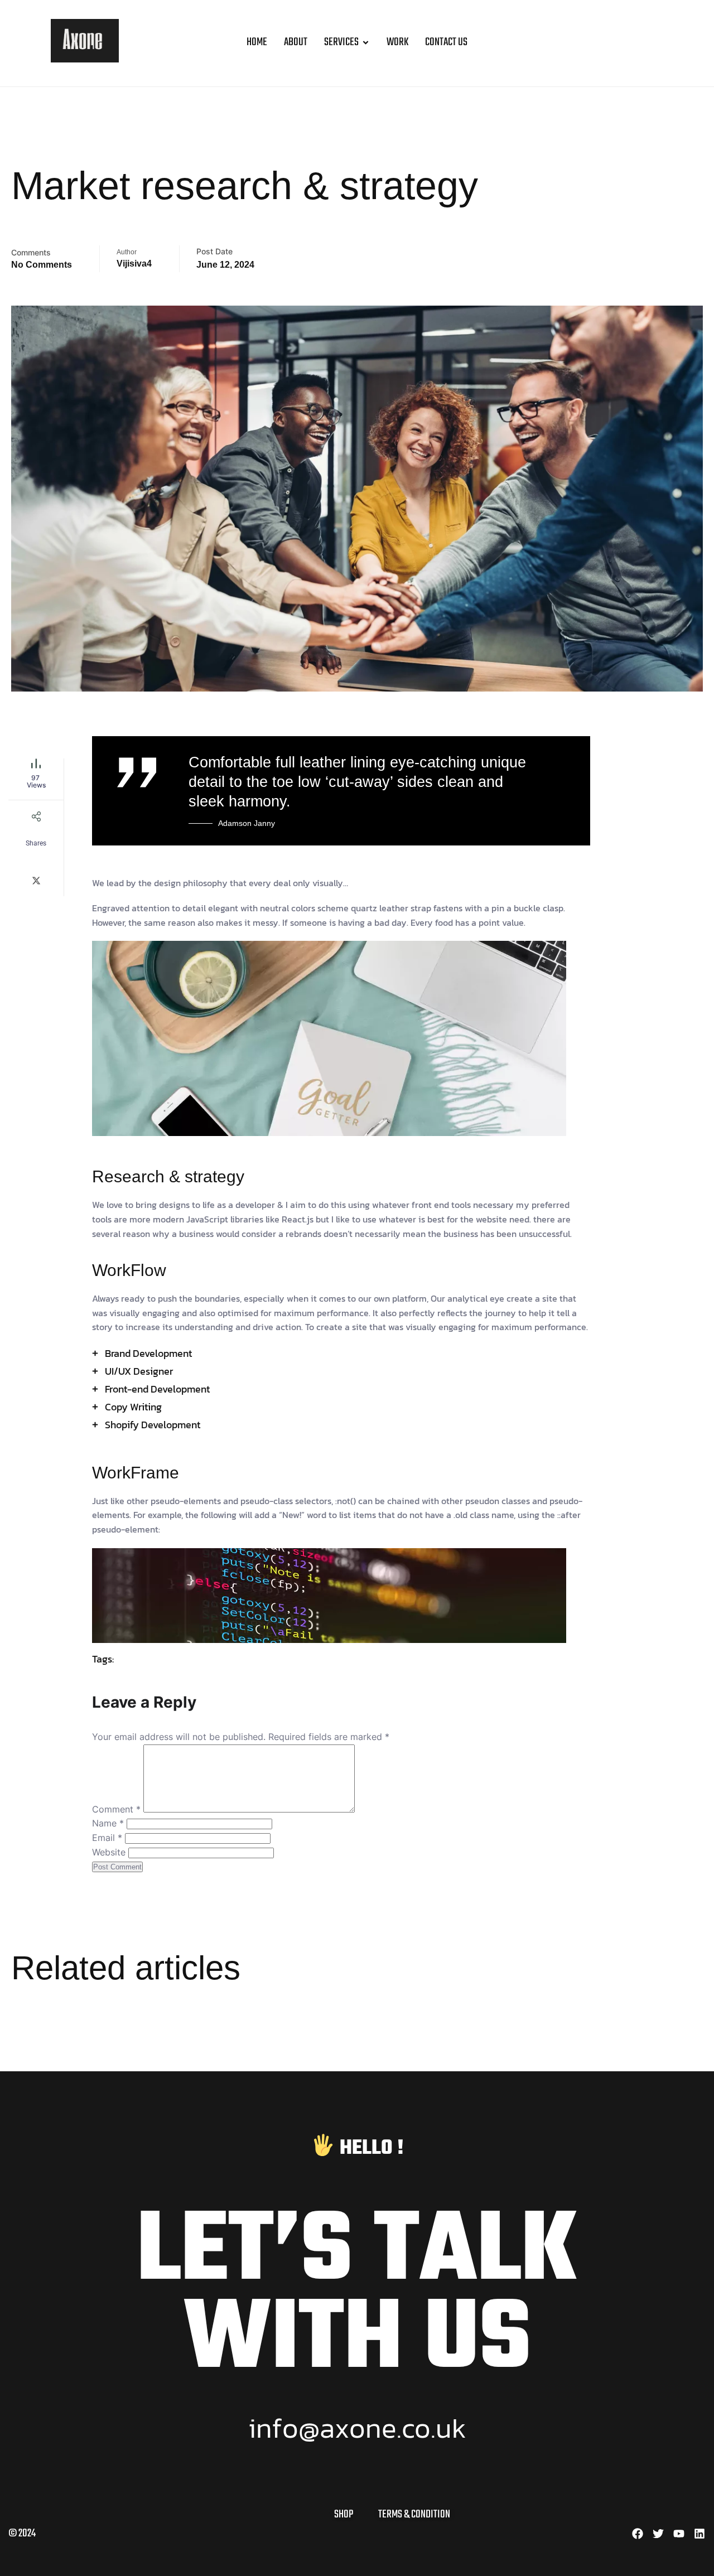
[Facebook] (638, 2534)
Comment (116, 1809)
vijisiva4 (134, 264)
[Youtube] (679, 2534)
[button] (688, 43)
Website (109, 1852)
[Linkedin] (699, 2534)
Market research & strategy (245, 186)
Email (107, 1838)
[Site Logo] (85, 59)
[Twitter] (658, 2534)
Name (108, 1823)
